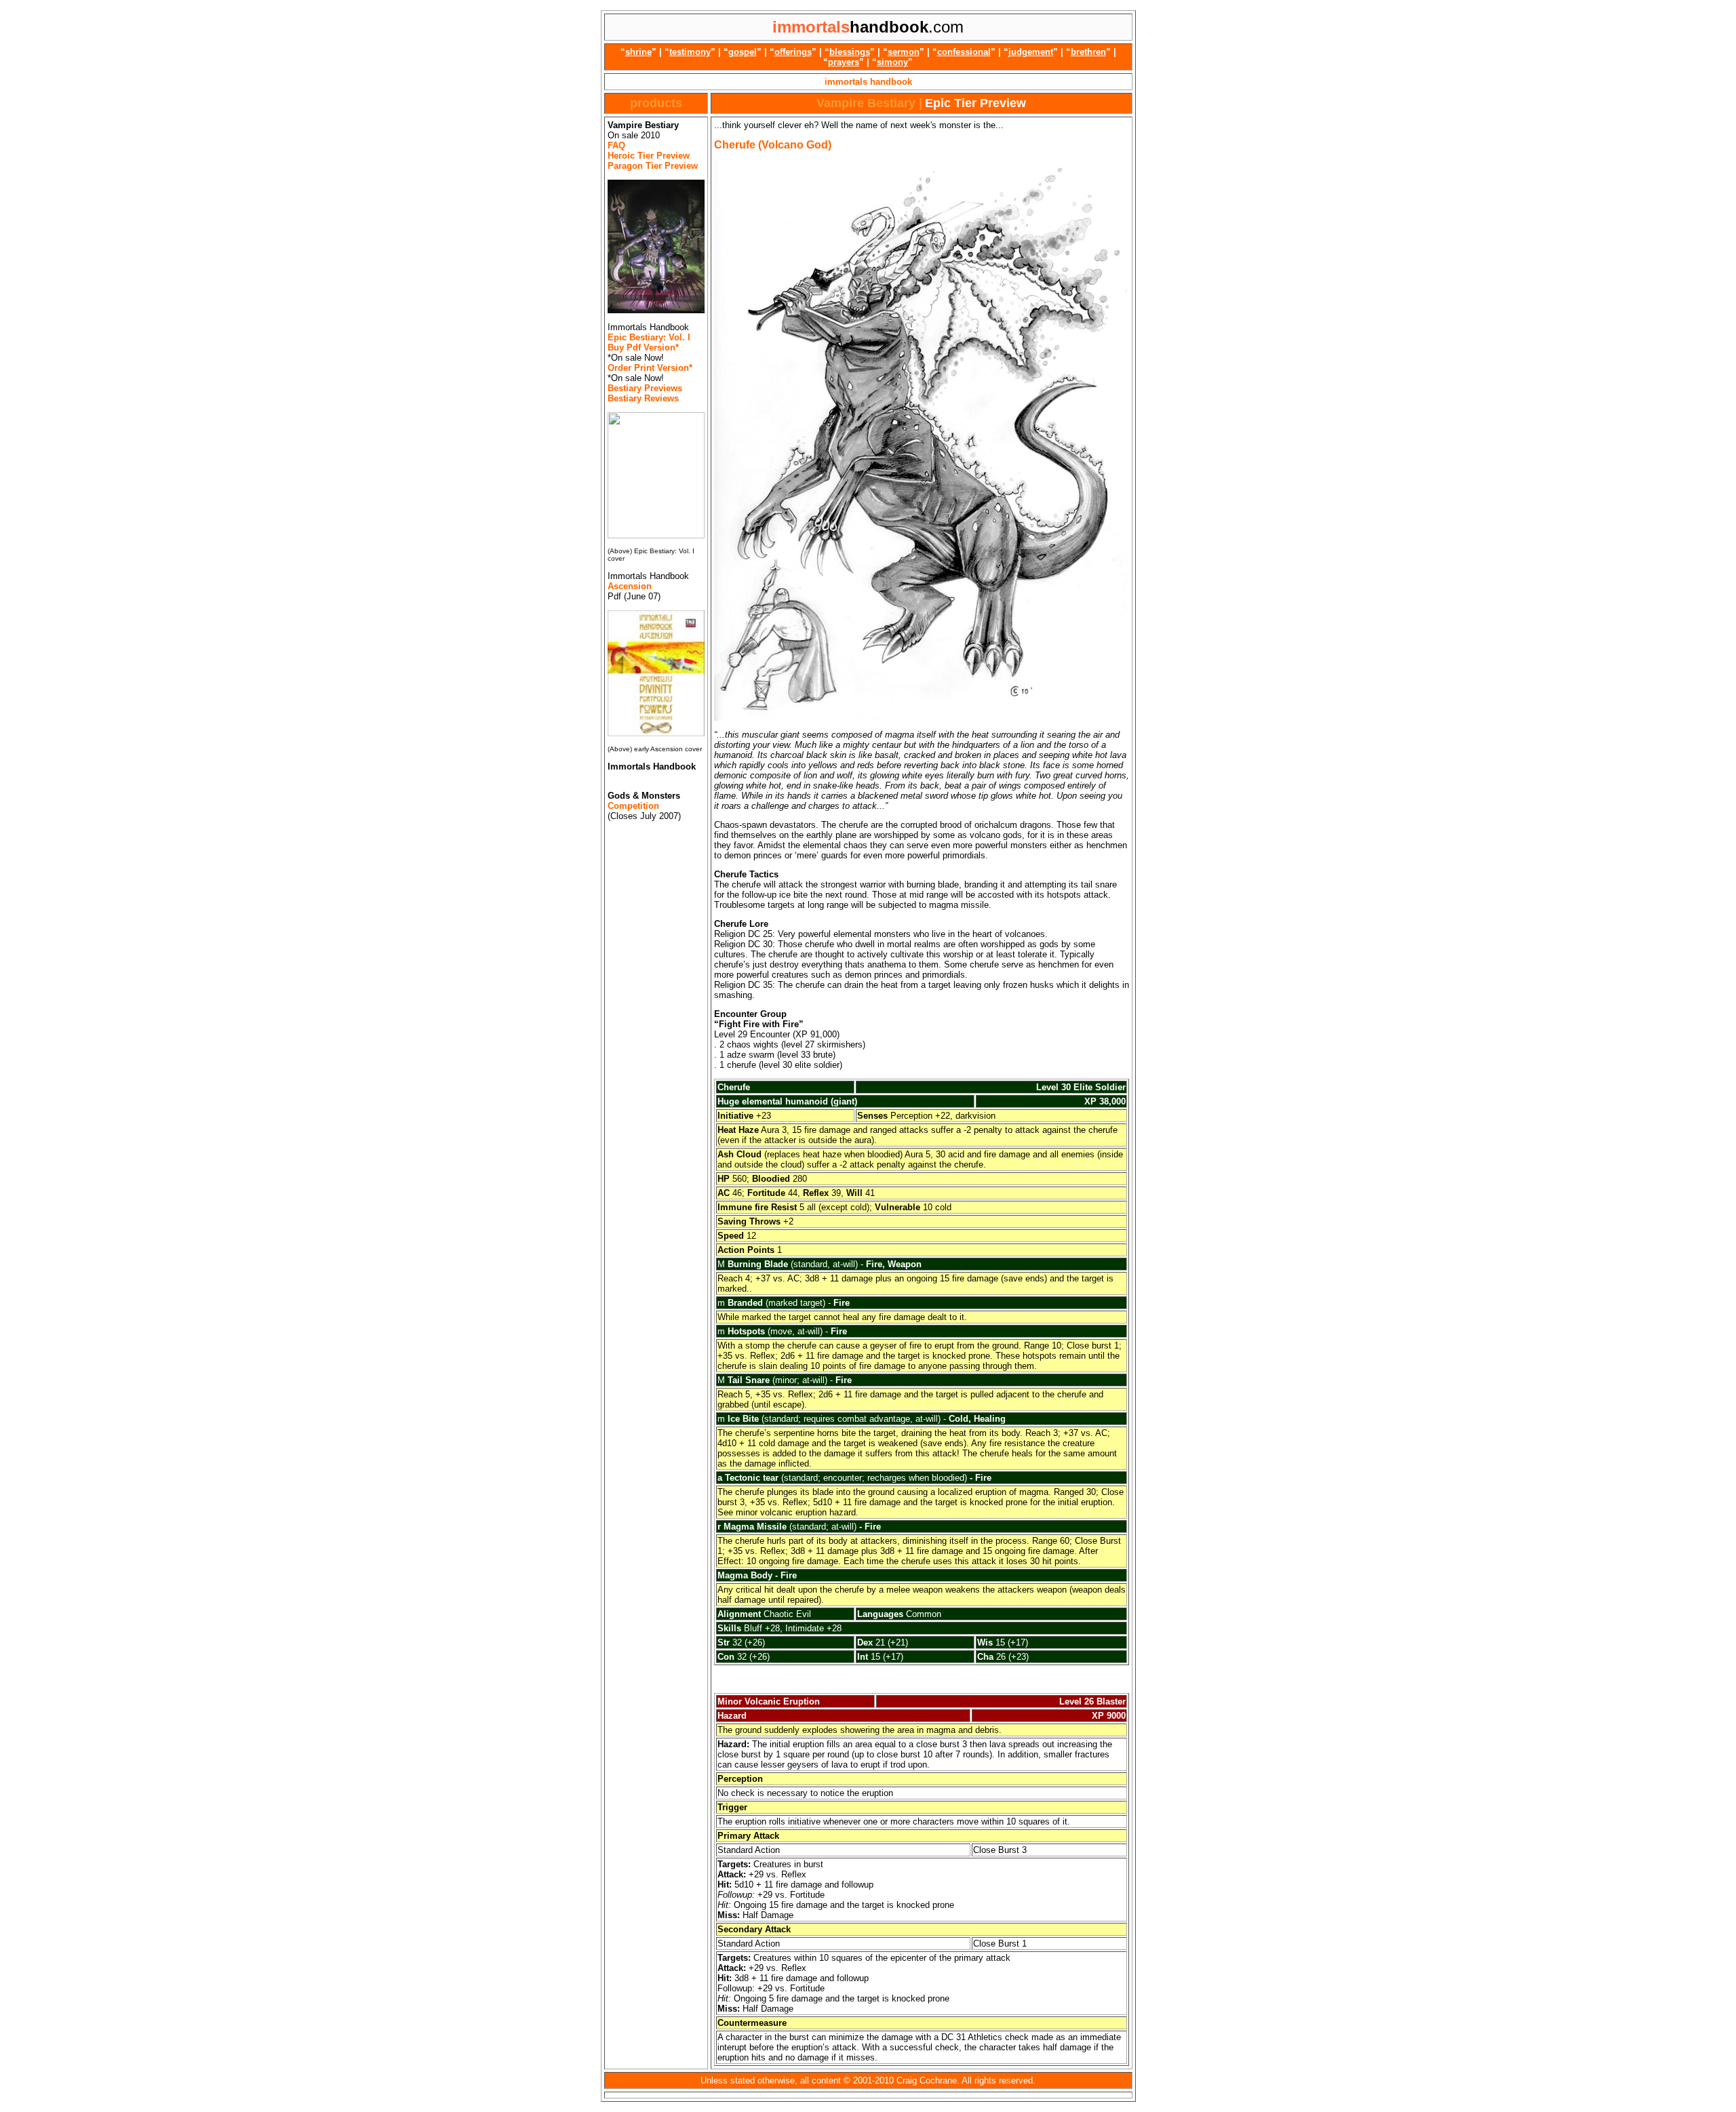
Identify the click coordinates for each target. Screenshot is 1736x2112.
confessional (964, 52)
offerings (793, 52)
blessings (850, 52)
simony (892, 62)
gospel (743, 52)
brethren (1088, 52)
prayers (844, 62)
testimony (690, 52)
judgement (1031, 52)
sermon (904, 52)
